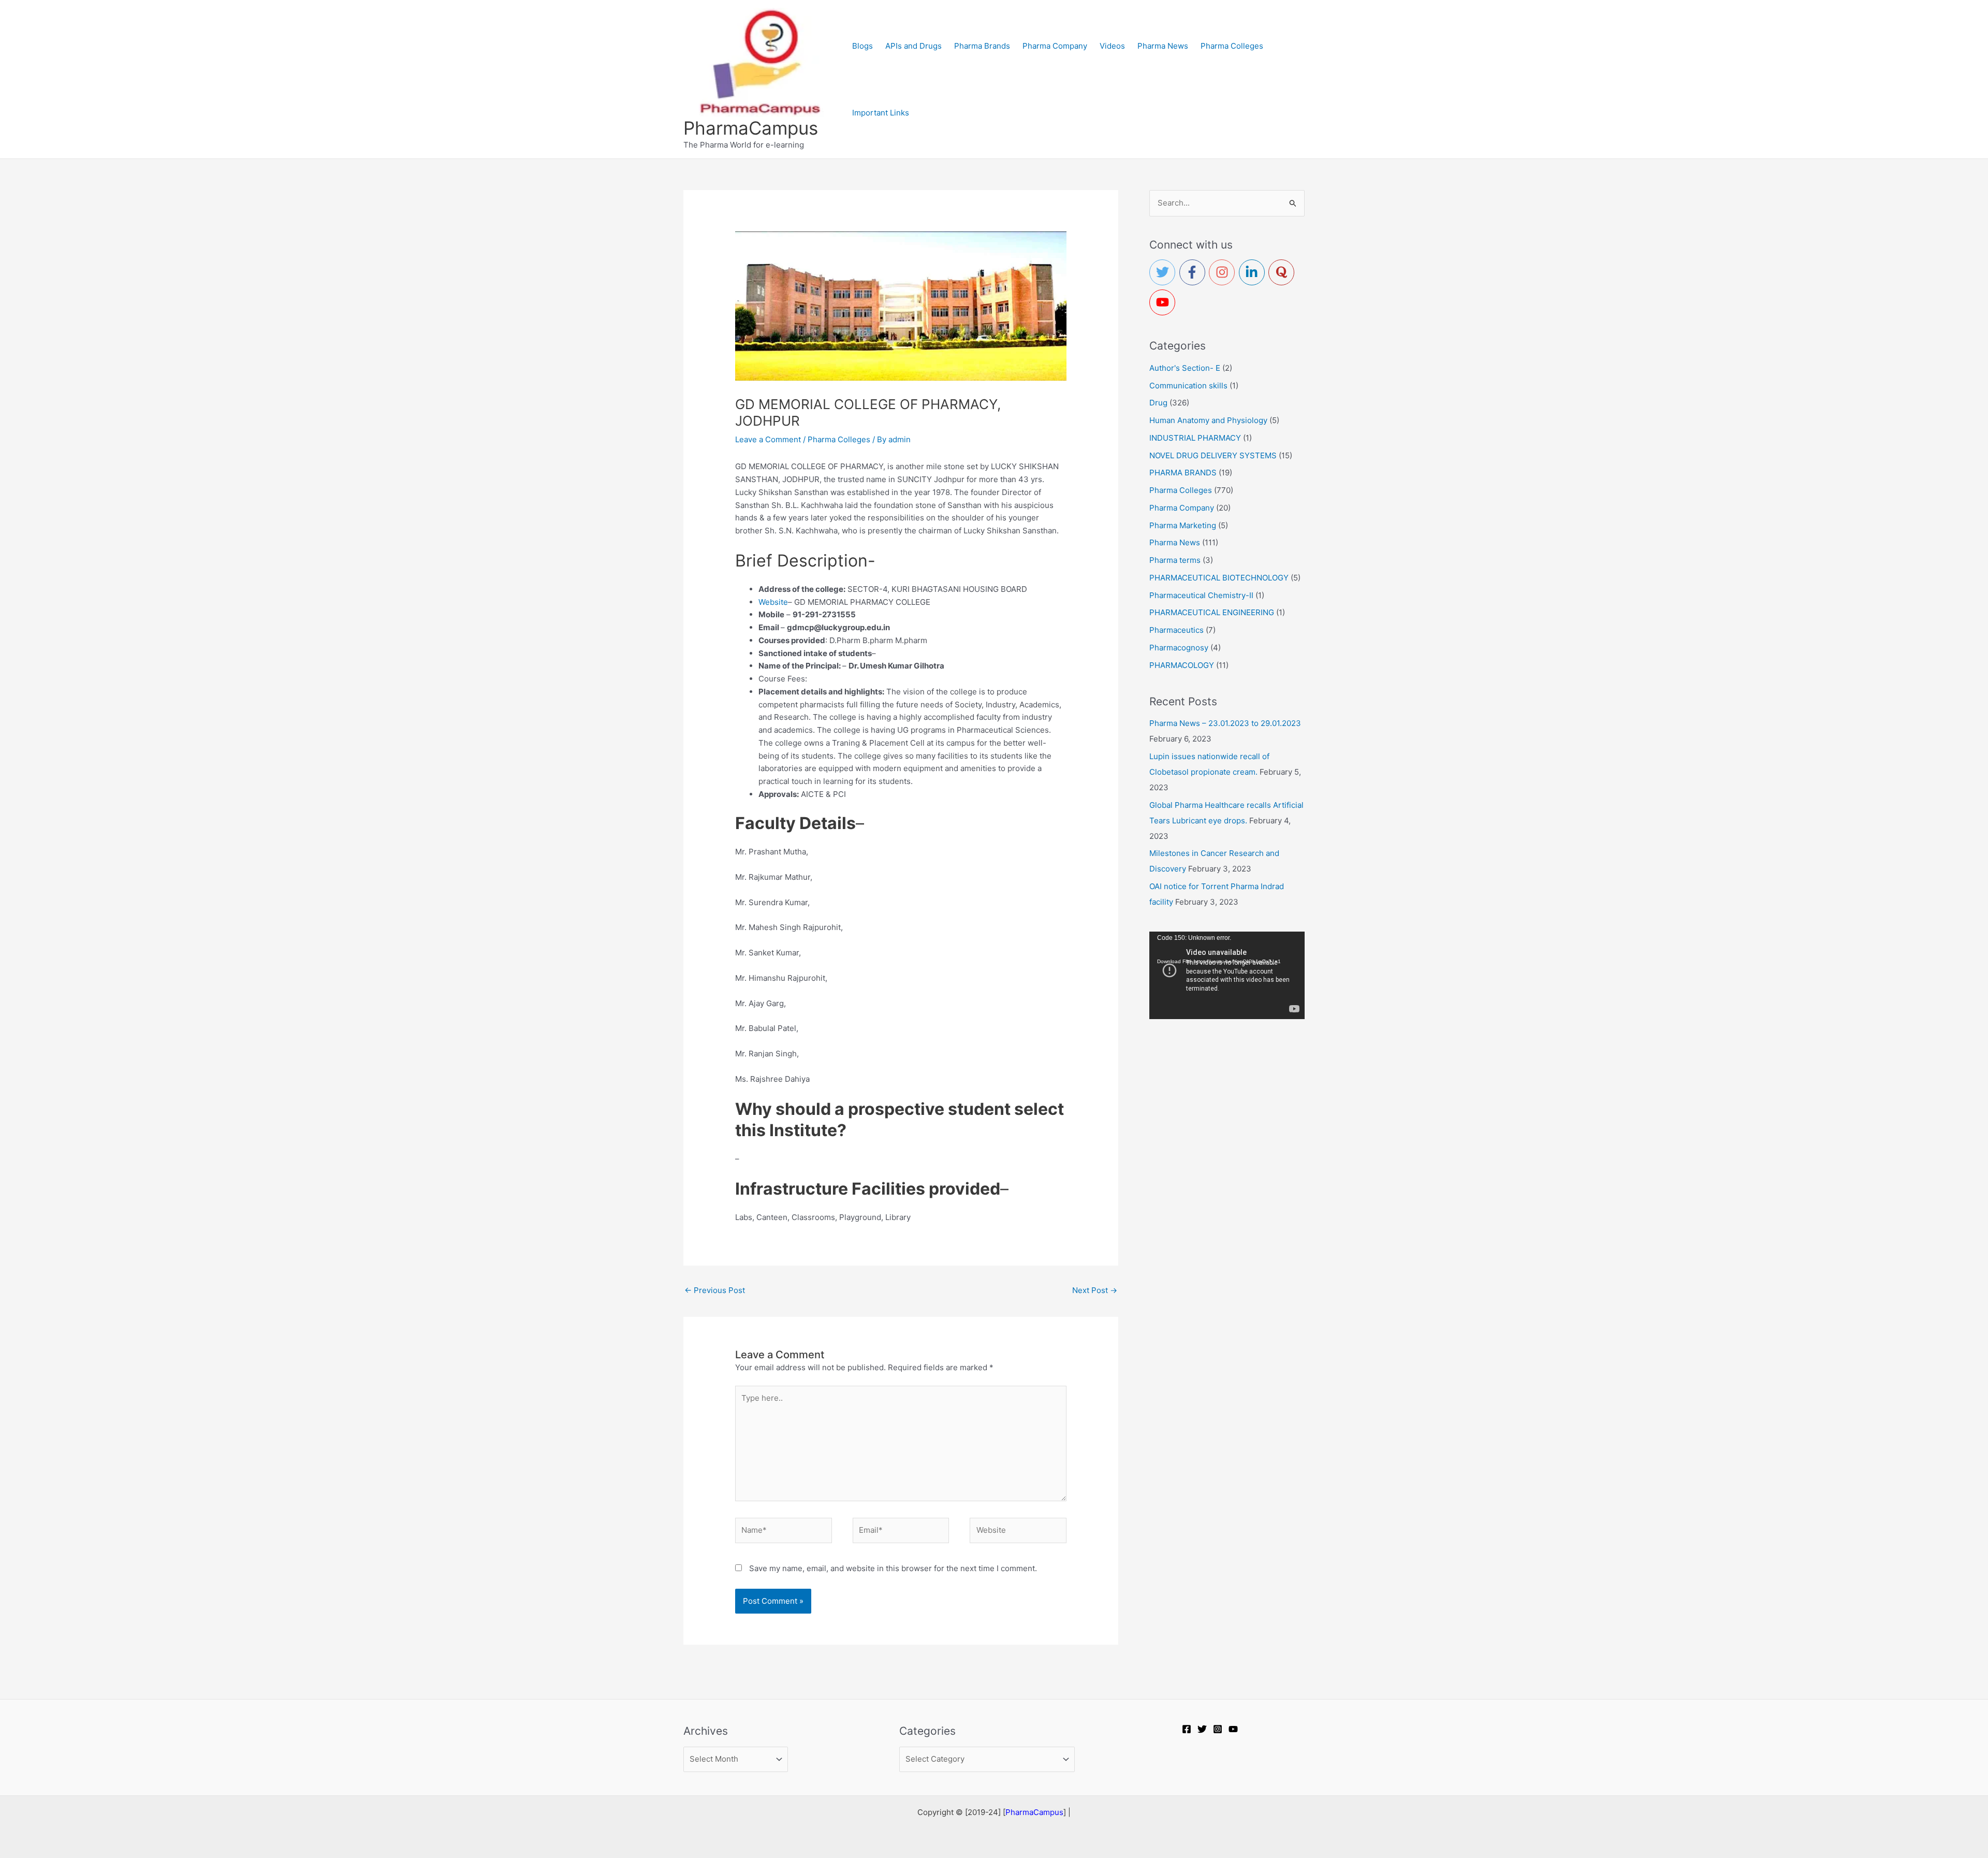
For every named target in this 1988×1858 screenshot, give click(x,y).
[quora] (1283, 272)
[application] (1227, 975)
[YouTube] (1233, 1729)
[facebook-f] (1194, 272)
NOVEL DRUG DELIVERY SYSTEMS (1213, 455)
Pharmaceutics (1176, 630)
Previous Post (715, 1290)
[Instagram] (1218, 1729)
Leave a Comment (768, 439)
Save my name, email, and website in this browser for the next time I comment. (893, 1568)
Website (773, 602)
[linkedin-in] (1254, 272)
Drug (1158, 403)
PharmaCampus (751, 128)
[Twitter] (1202, 1729)
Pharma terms (1175, 560)
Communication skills (1188, 386)
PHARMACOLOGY (1182, 665)
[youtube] (1164, 302)
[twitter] (1164, 272)
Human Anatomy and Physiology (1208, 420)
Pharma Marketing (1183, 525)
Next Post (1095, 1290)
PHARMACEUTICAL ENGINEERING (1212, 612)
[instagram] (1224, 272)
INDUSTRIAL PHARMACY (1195, 438)
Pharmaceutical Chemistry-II (1201, 595)
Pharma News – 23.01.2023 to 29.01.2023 (1225, 723)
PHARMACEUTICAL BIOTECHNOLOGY (1219, 578)
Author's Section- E (1185, 368)
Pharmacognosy (1179, 648)
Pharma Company (1182, 508)
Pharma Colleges (839, 439)
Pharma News (1175, 542)
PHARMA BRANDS (1183, 473)
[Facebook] (1187, 1729)
